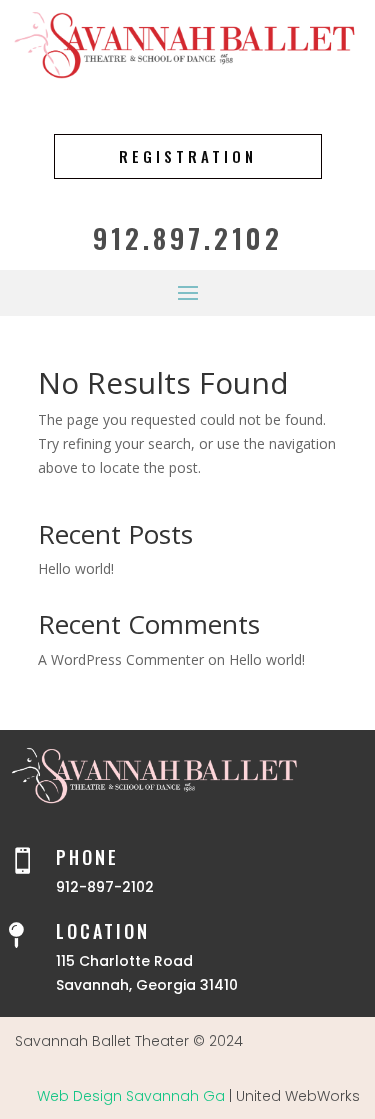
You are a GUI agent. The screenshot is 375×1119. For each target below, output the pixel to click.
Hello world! (76, 568)
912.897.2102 (188, 238)
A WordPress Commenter (121, 659)
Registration (188, 156)
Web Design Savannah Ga (131, 1096)
